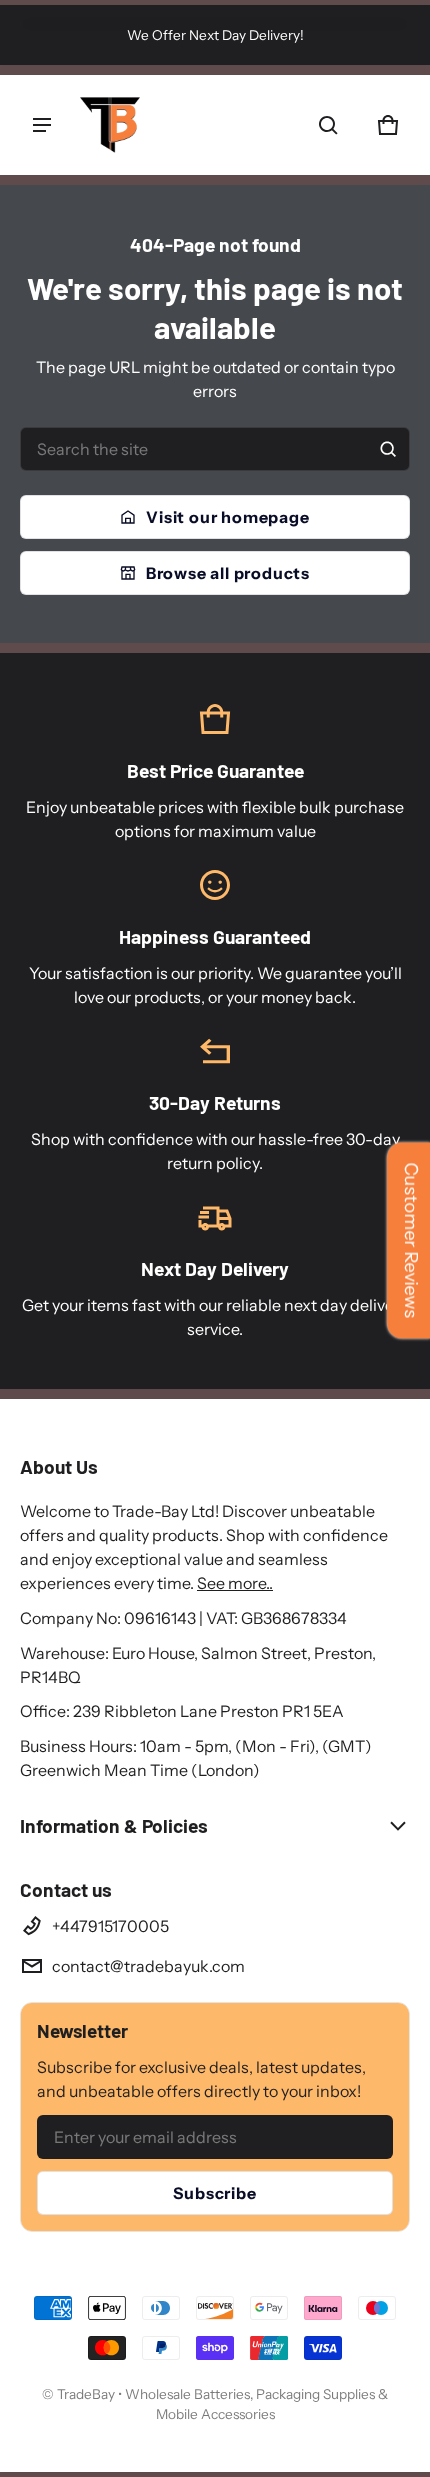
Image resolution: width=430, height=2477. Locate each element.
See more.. (235, 1583)
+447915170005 (110, 1926)
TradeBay (87, 2394)
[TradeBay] (110, 125)
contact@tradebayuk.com (148, 1966)
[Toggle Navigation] (42, 125)
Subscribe (214, 2193)
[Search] (388, 449)
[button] (328, 125)
